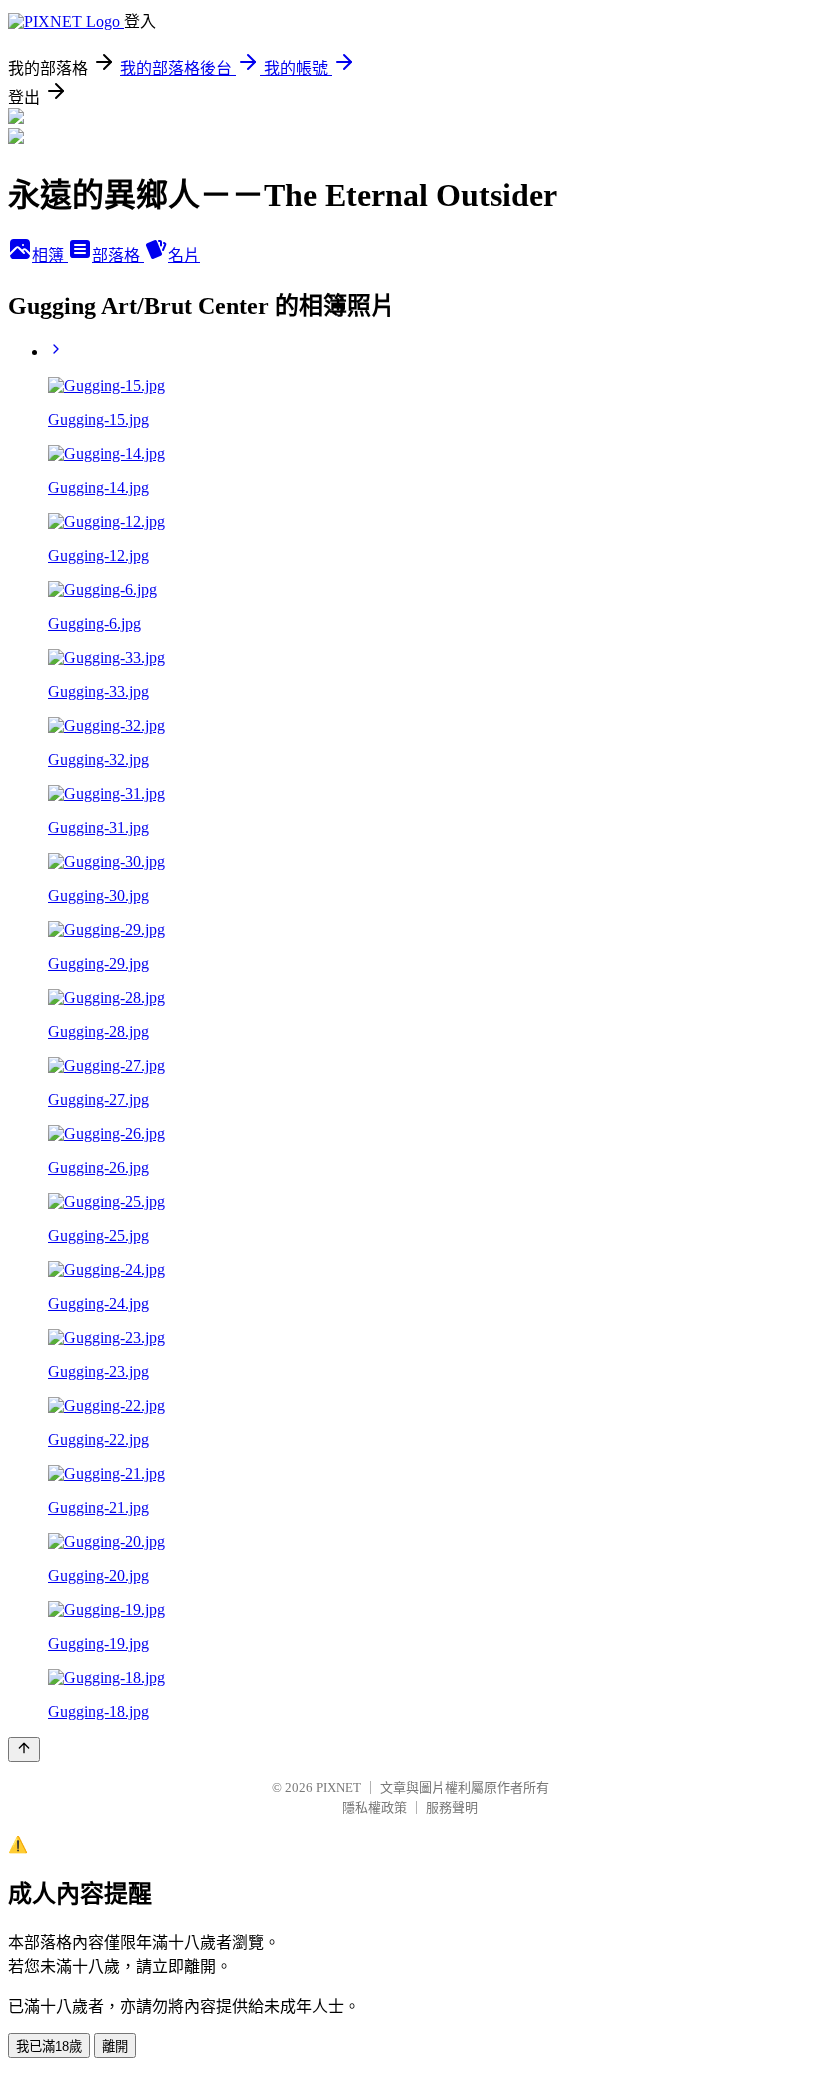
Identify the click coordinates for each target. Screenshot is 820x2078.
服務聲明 (452, 1807)
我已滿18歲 (49, 2046)
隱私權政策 (374, 1807)
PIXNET (338, 1787)
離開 (115, 2046)
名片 (184, 255)
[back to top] (24, 1749)
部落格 (118, 255)
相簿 (50, 255)
